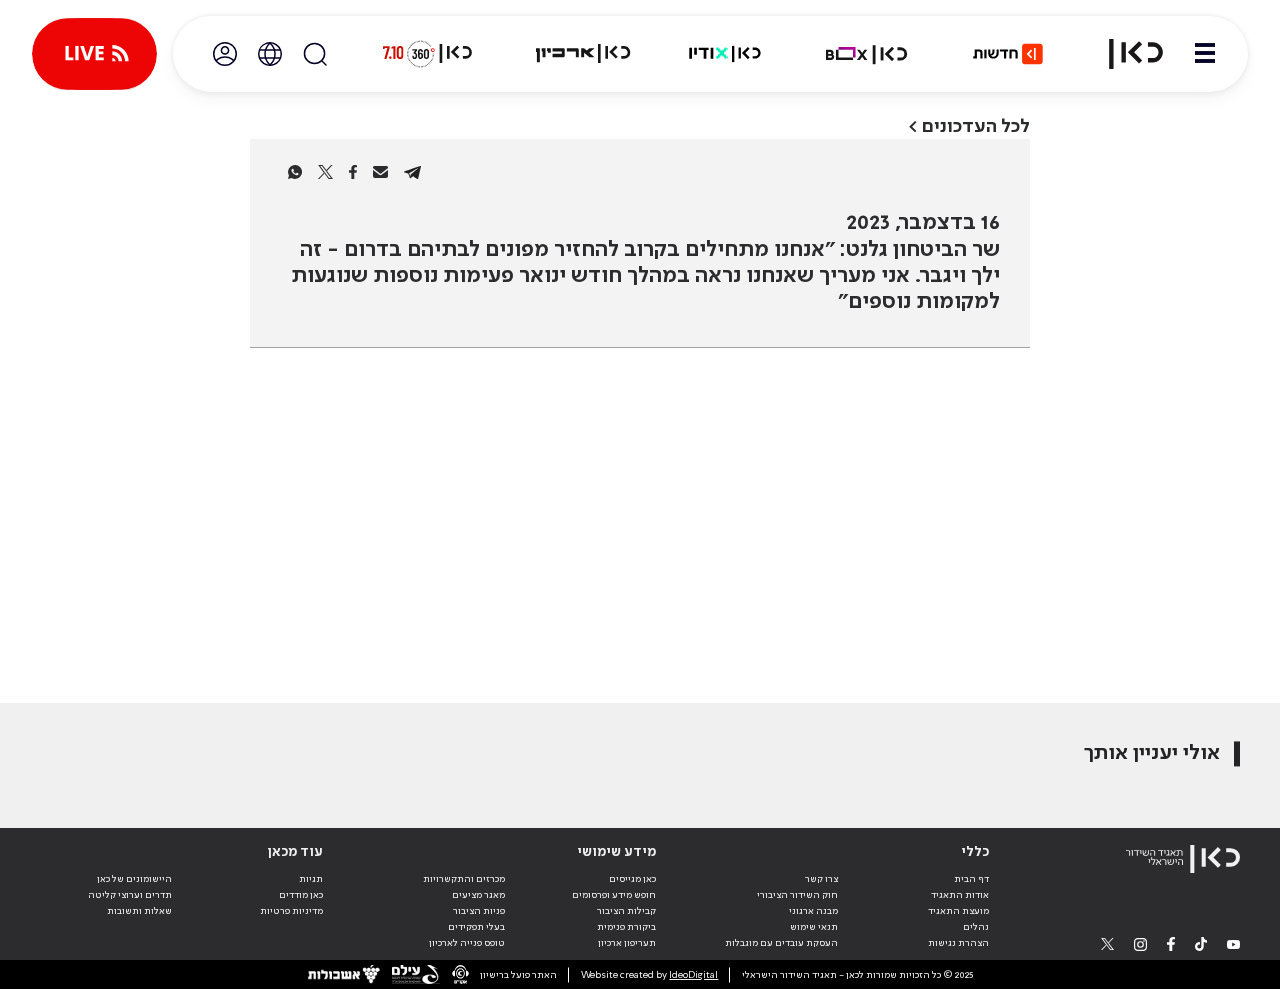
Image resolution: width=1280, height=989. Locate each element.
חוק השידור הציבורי (797, 895)
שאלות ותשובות (139, 911)
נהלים (976, 927)
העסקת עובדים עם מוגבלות (781, 943)
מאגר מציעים (478, 895)
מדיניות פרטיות (291, 911)
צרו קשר (821, 879)
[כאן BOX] (867, 54)
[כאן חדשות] (1008, 54)
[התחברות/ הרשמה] (225, 54)
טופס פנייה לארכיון (467, 943)
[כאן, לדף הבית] (1124, 54)
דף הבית (971, 879)
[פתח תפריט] (1205, 54)
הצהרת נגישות (958, 943)
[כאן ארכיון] (583, 54)
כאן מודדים (301, 895)
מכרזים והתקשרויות (464, 879)
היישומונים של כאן (134, 879)
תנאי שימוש (814, 927)
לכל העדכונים (976, 126)
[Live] (94, 54)
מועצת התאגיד (958, 911)
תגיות (311, 879)
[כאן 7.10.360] (427, 54)
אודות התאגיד (960, 895)
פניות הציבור (479, 911)
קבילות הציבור (626, 911)
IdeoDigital (693, 975)
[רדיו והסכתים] (725, 54)
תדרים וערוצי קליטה (130, 895)
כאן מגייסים (632, 879)
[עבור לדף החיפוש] (315, 54)
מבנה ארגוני (813, 911)
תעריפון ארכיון (627, 942)
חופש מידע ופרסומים (614, 895)
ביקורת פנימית (626, 927)
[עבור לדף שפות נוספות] (270, 54)
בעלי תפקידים (476, 927)
